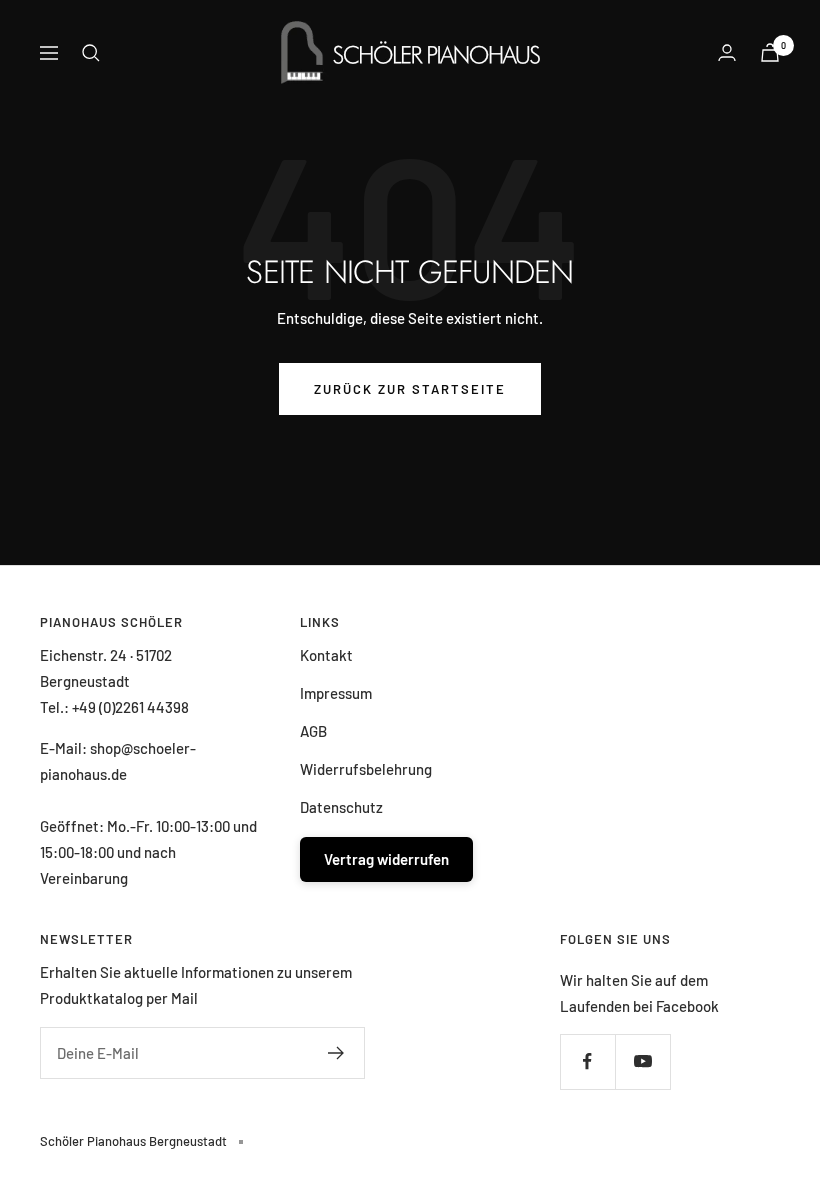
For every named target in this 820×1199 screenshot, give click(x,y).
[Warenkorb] (770, 52)
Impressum (336, 693)
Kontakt (326, 655)
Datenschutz (341, 807)
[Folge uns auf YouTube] (642, 1061)
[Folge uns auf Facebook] (587, 1061)
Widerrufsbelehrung (366, 769)
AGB (313, 731)
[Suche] (91, 53)
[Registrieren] (336, 1053)
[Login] (727, 52)
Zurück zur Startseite (410, 389)
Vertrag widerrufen (386, 859)
